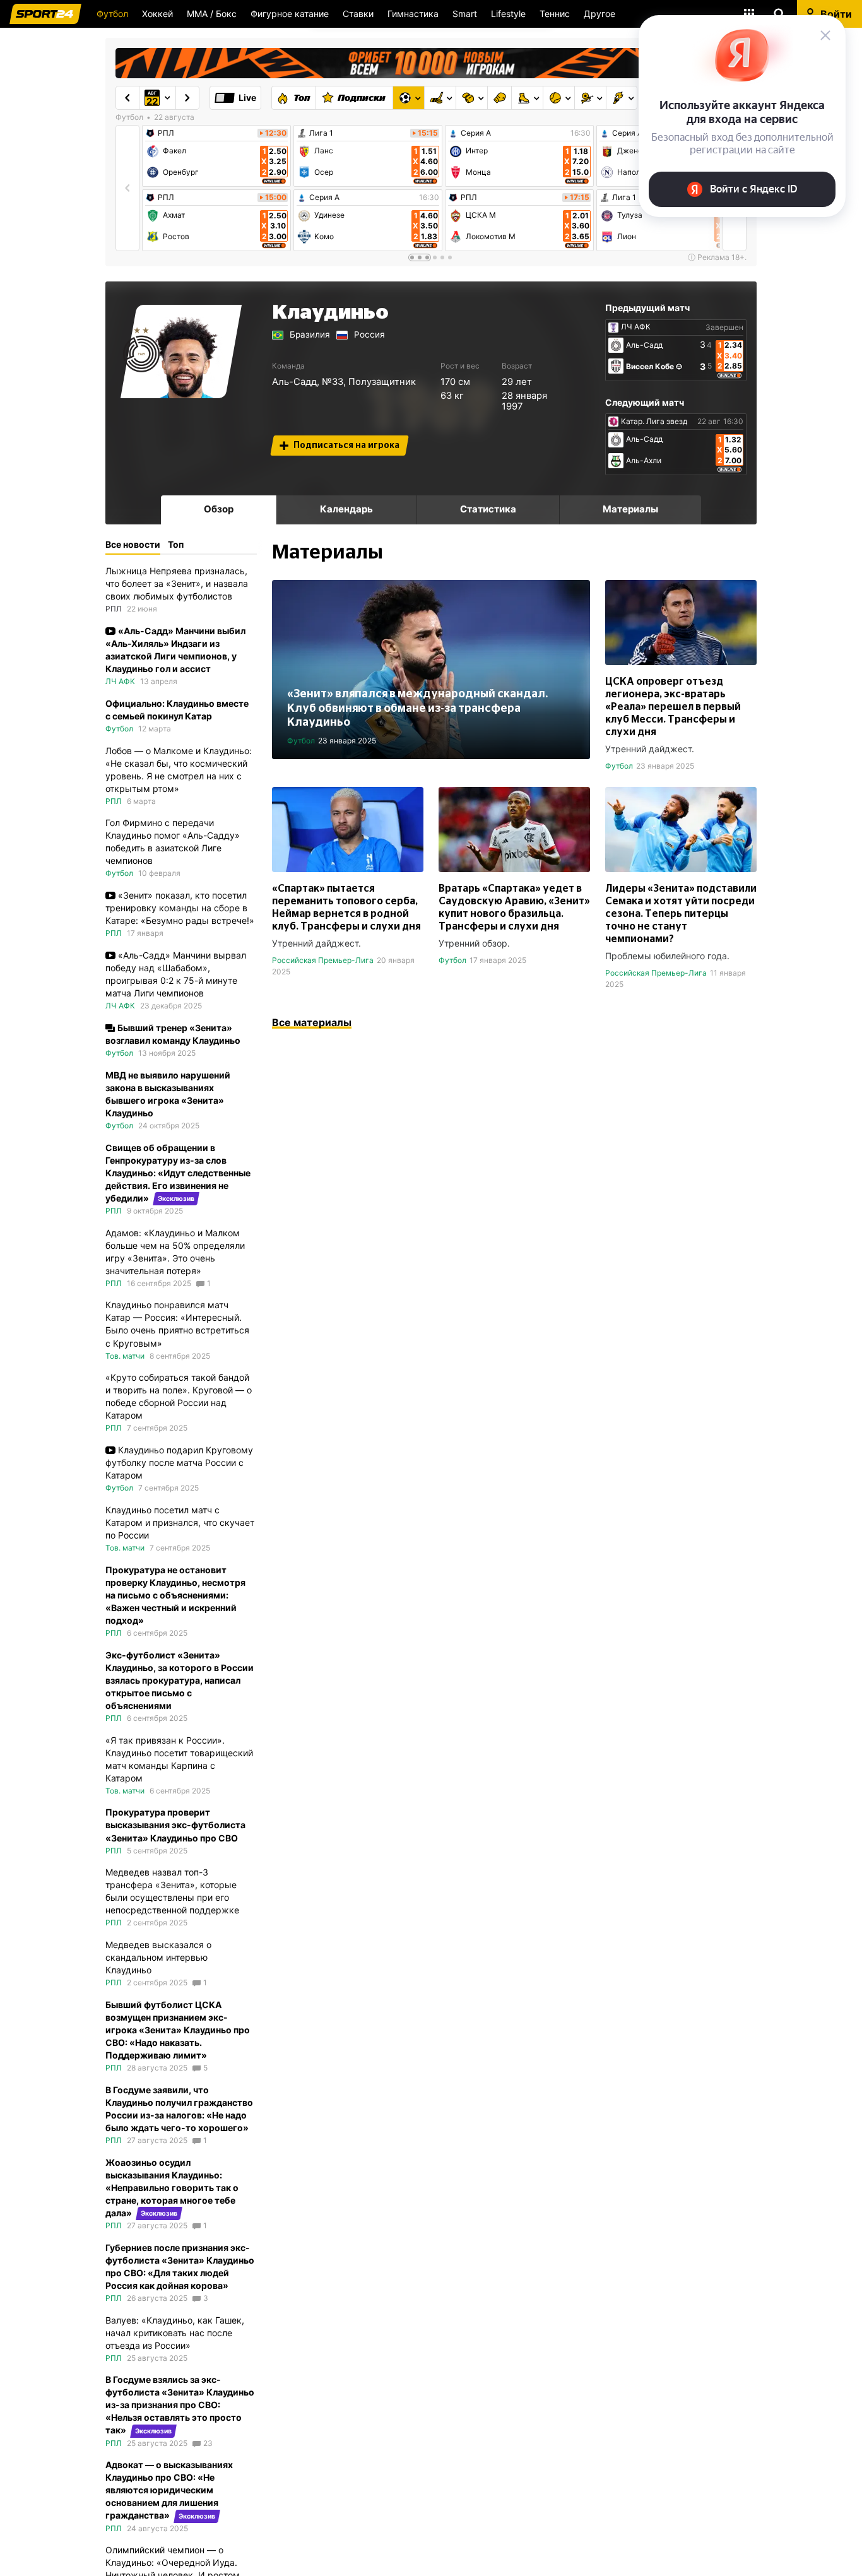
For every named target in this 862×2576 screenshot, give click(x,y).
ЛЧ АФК (636, 327)
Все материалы (312, 1022)
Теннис (555, 14)
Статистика (488, 509)
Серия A (324, 198)
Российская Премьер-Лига (323, 960)
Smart (465, 14)
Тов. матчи (125, 1356)
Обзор (219, 509)
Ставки (358, 14)
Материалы (630, 509)
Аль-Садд (294, 382)
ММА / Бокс (212, 14)
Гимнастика (413, 14)
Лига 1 (321, 133)
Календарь (346, 509)
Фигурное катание (290, 14)
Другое (599, 14)
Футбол (112, 14)
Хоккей (157, 14)
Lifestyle (508, 14)
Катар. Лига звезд (654, 422)
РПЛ (166, 133)
